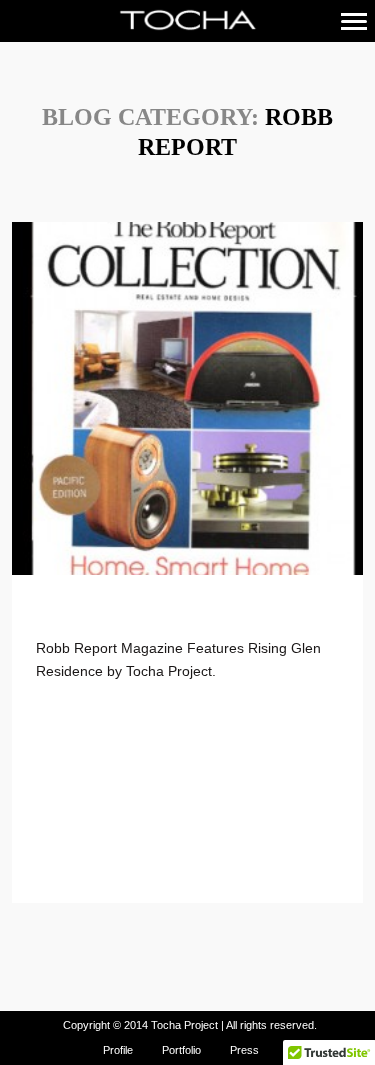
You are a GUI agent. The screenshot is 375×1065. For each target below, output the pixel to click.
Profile (118, 1050)
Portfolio (181, 1050)
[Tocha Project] (187, 21)
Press (244, 1050)
